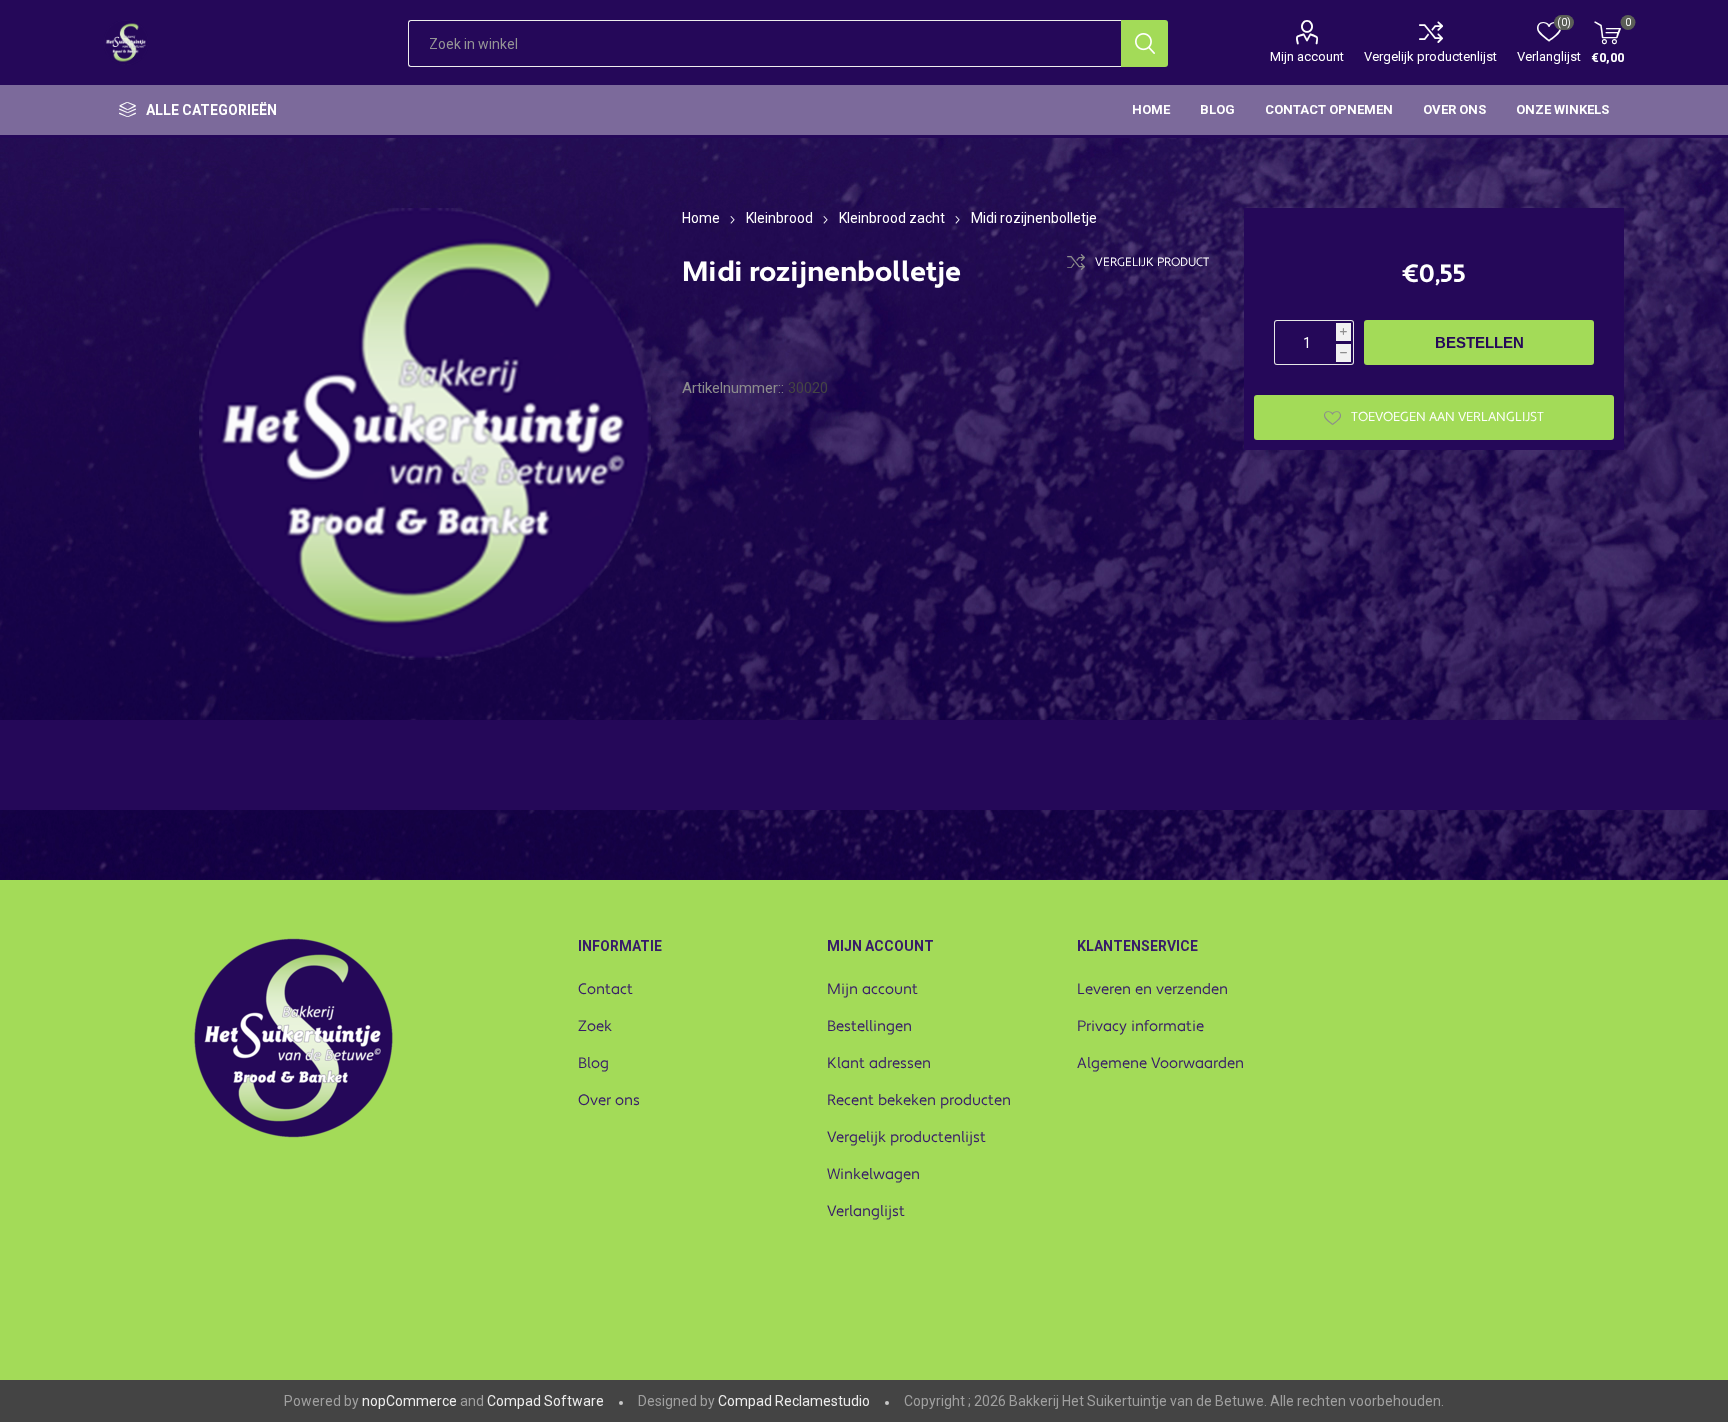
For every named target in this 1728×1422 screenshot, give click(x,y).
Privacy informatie (1140, 1026)
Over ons (609, 1100)
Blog (593, 1063)
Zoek (595, 1026)
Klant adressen (879, 1063)
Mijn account (1307, 56)
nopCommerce (409, 1401)
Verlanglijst (866, 1211)
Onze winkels (1562, 109)
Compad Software (545, 1401)
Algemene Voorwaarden (1160, 1063)
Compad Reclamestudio (794, 1401)
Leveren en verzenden (1152, 989)
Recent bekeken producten (919, 1100)
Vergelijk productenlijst (1430, 56)
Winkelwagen (873, 1174)
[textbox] (764, 43)
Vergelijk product (1152, 262)
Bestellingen (869, 1026)
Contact (605, 989)
